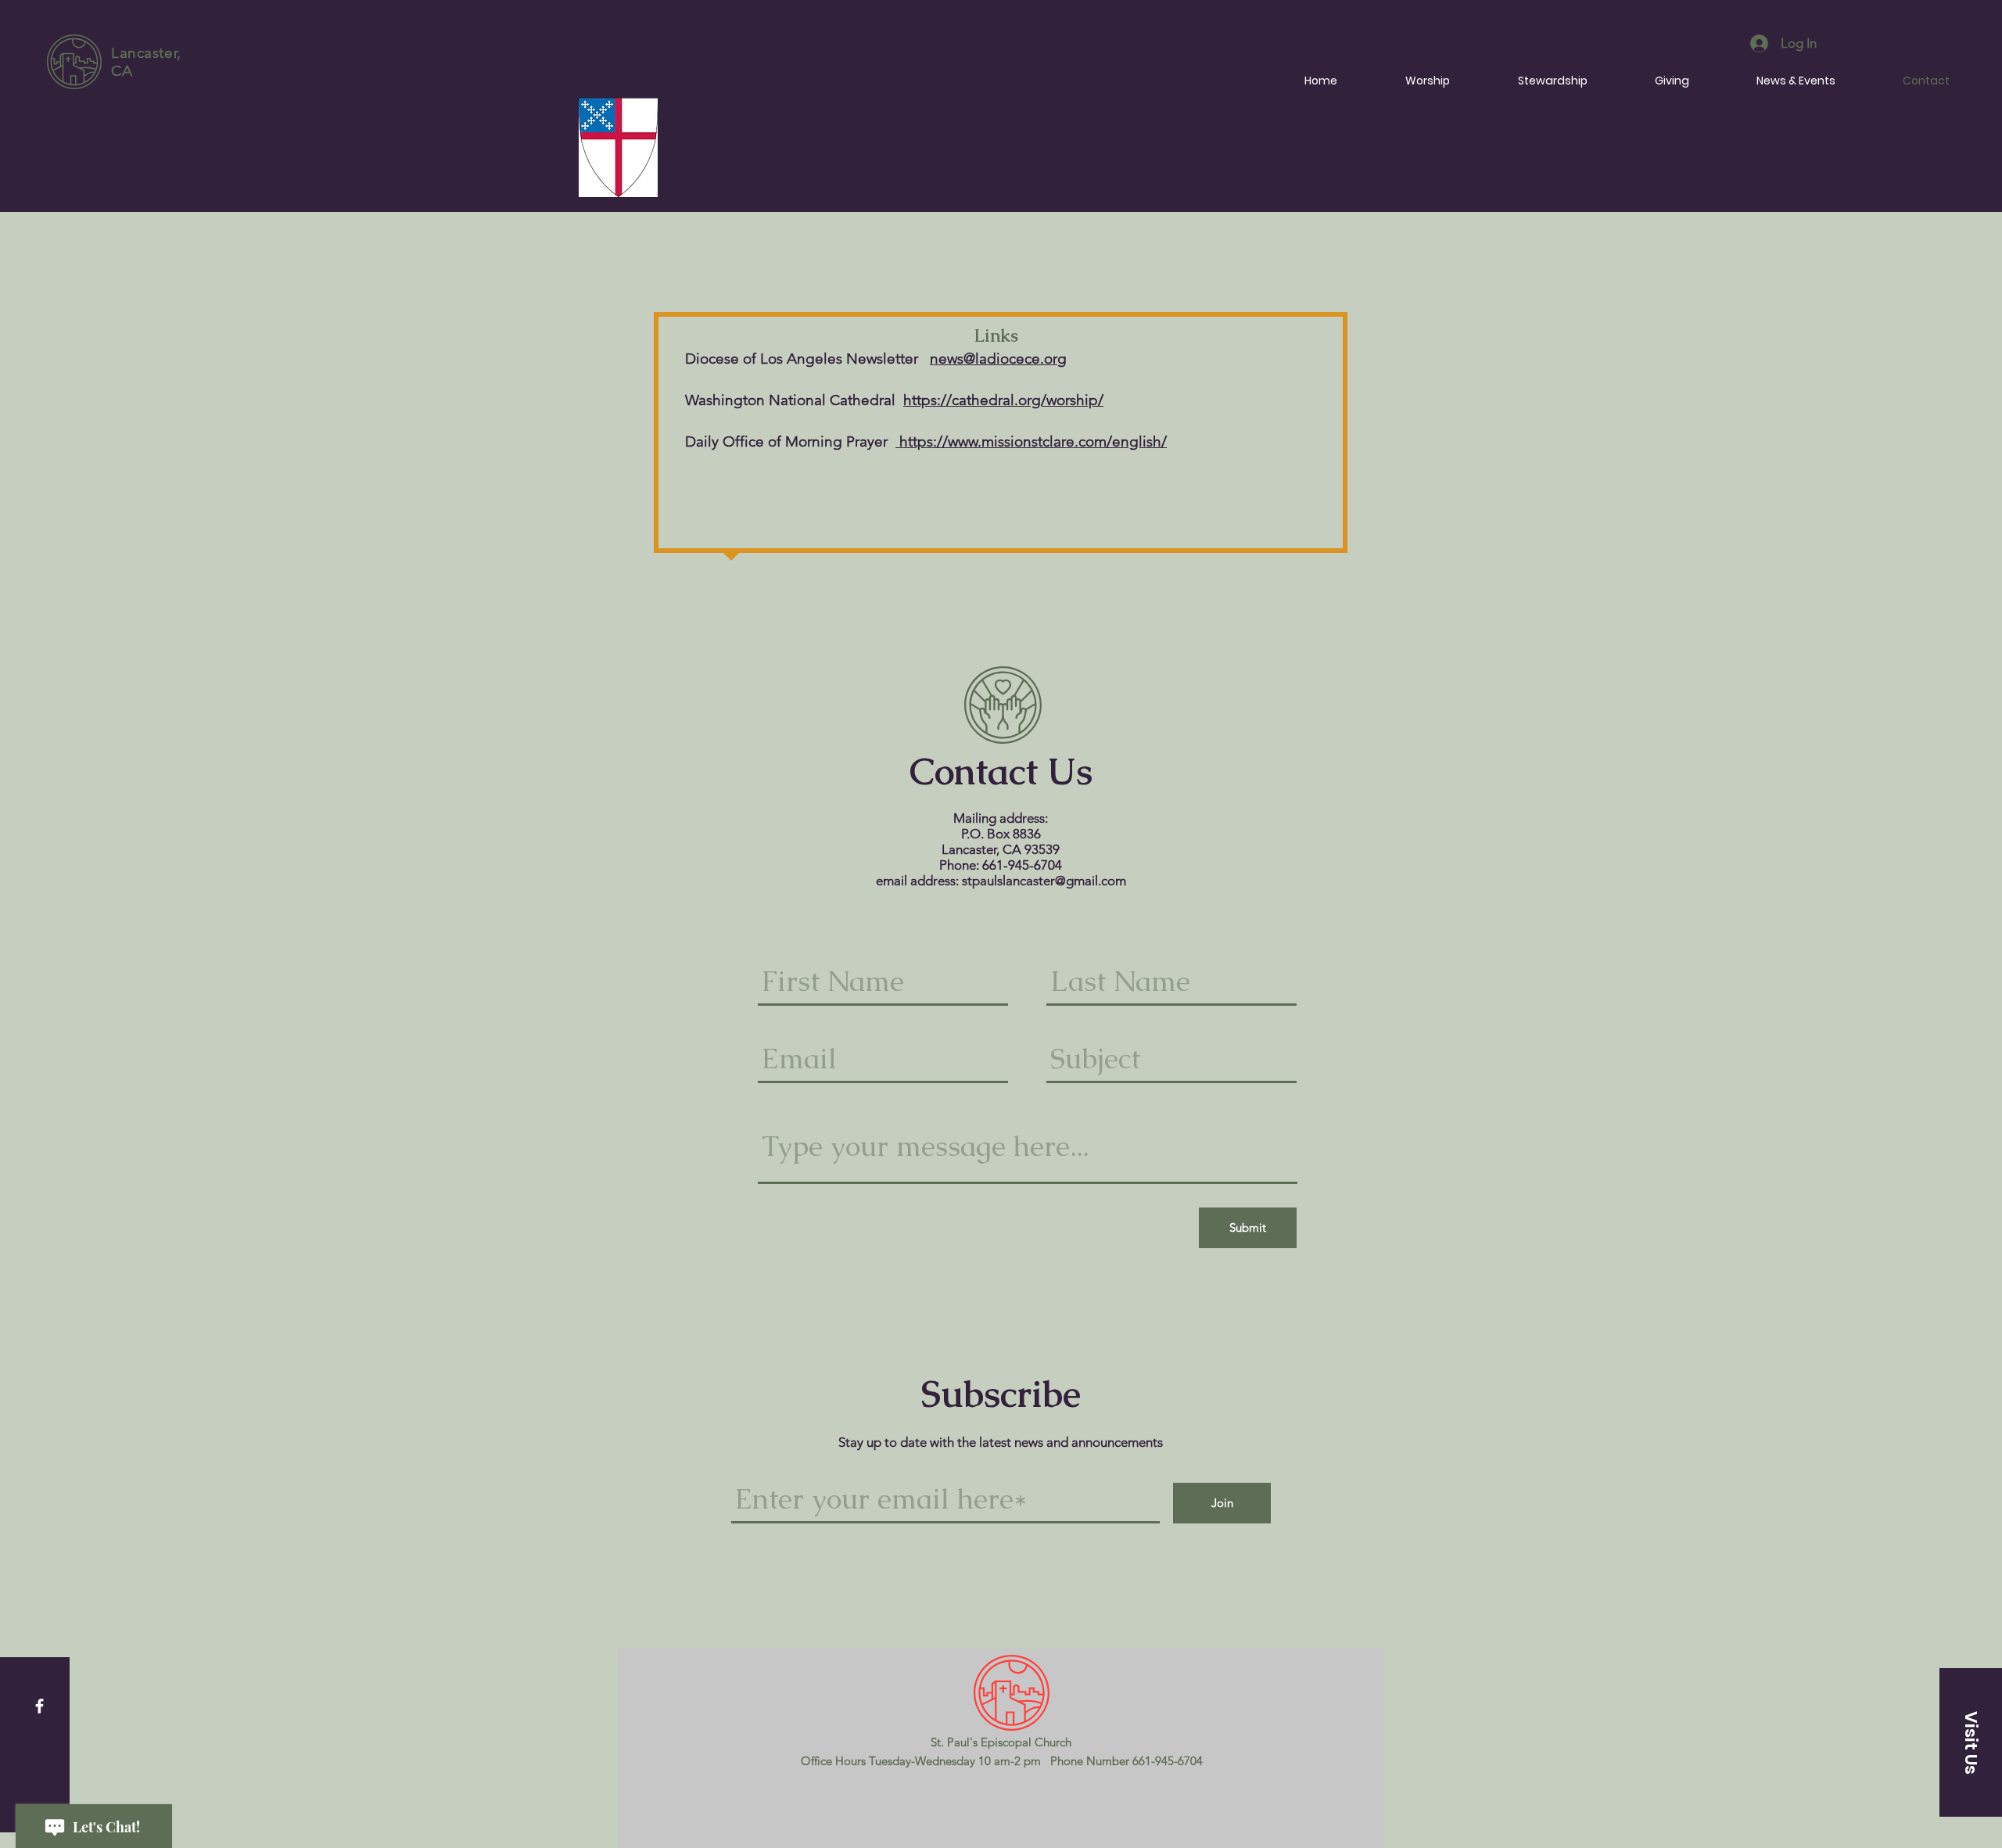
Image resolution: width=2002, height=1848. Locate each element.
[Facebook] (39, 1706)
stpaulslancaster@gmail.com (1044, 881)
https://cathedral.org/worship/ (1003, 400)
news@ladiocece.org (998, 359)
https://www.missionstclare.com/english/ (1031, 441)
